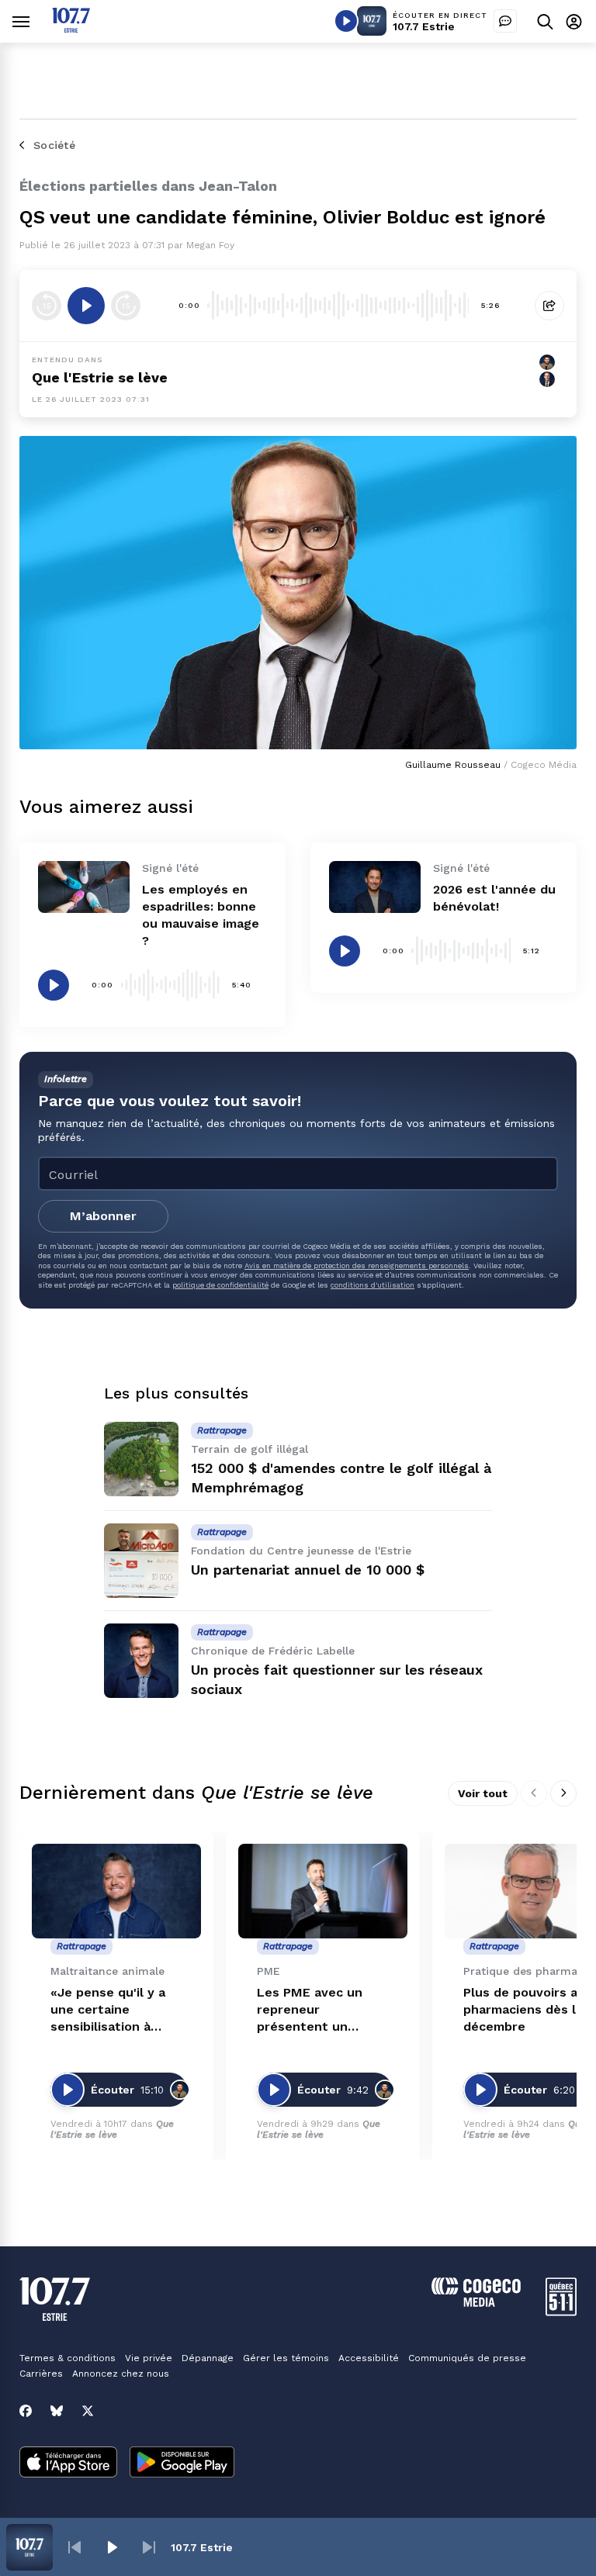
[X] (88, 2411)
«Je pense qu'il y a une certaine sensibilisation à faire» (108, 2010)
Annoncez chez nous (121, 2374)
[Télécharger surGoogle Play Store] (182, 2464)
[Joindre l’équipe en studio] (505, 21)
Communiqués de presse (467, 2358)
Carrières (41, 2374)
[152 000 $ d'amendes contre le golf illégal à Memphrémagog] (141, 1459)
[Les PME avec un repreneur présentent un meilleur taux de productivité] (323, 1891)
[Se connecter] (574, 21)
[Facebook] (26, 2411)
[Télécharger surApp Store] (68, 2464)
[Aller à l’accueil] (71, 28)
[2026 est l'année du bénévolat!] (375, 887)
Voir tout (483, 1793)
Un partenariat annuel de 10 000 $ (308, 1570)
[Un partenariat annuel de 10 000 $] (141, 1561)
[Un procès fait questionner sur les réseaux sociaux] (141, 1661)
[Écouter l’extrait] (86, 306)
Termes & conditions (68, 2358)
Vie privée (149, 2358)
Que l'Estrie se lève (100, 377)
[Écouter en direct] (346, 21)
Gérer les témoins (286, 2358)
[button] (74, 2547)
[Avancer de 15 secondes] (126, 306)
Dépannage (208, 2358)
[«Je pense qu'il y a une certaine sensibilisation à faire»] (116, 1891)
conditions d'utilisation (372, 1285)
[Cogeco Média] (476, 2303)
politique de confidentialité (220, 1285)
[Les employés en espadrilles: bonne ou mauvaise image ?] (84, 887)
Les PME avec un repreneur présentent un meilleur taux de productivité (310, 2010)
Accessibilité (369, 2358)
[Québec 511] (561, 2312)
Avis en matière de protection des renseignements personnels (357, 1266)
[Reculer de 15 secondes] (47, 306)
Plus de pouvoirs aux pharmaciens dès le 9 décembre (529, 2009)
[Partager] (549, 306)
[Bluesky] (57, 2411)
